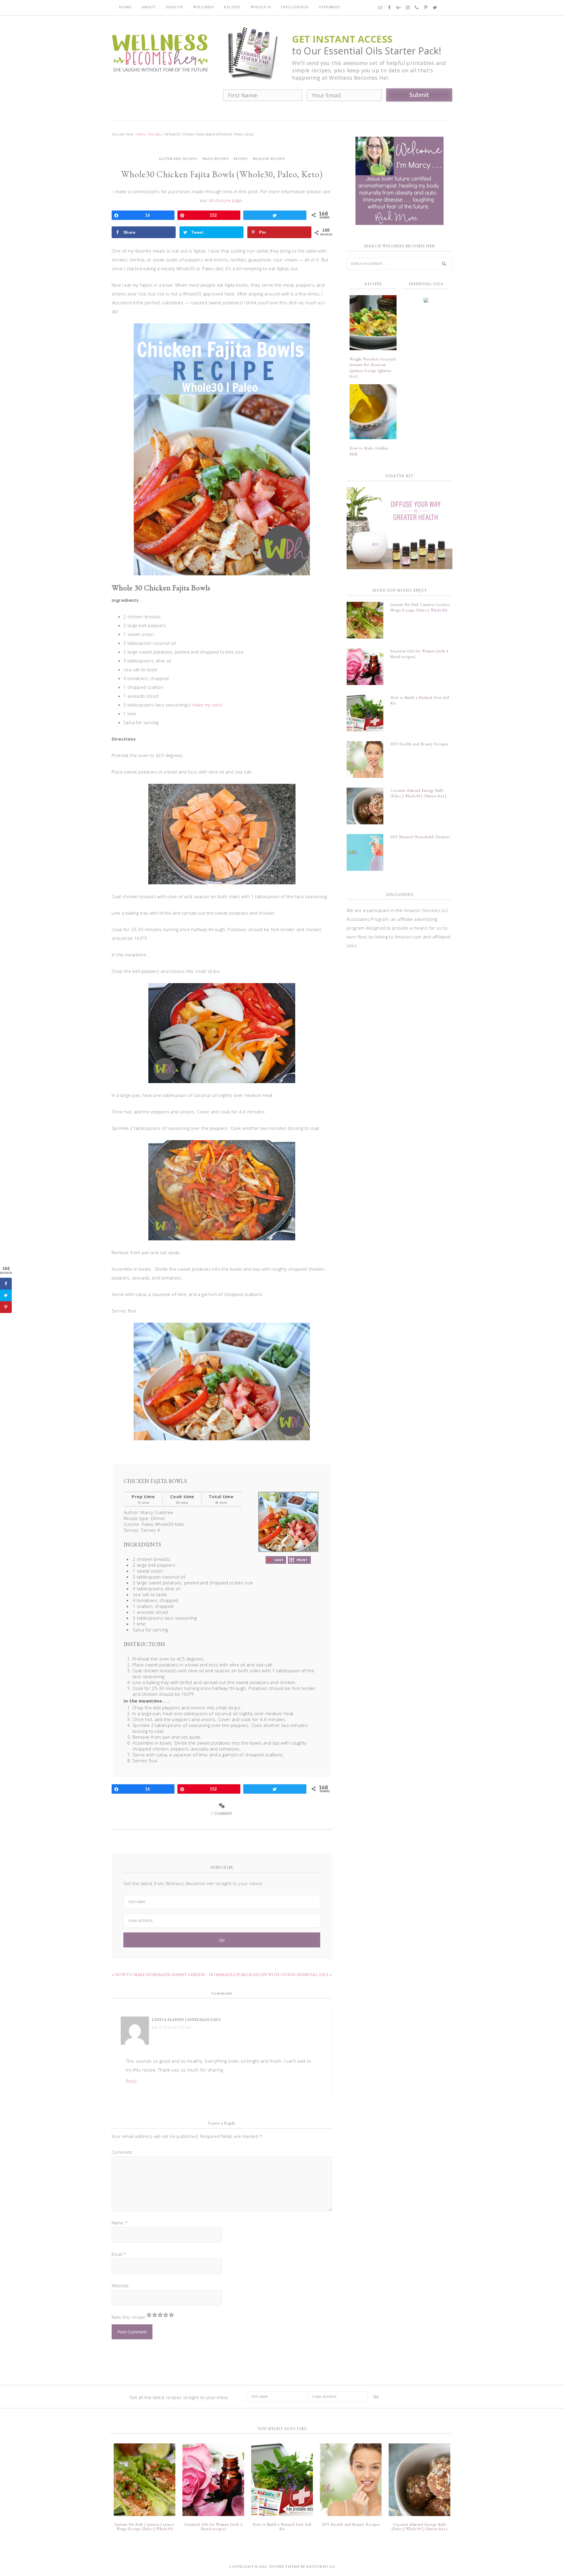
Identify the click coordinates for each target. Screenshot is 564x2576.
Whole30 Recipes (269, 159)
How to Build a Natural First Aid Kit (282, 2527)
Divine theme (284, 2567)
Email (119, 2254)
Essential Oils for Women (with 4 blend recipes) (213, 2527)
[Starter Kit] (399, 528)
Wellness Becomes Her (160, 52)
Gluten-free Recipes (178, 159)
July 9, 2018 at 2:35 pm (171, 2027)
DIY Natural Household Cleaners (420, 837)
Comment (122, 2152)
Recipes (241, 159)
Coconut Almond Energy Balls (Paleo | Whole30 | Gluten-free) (419, 2527)
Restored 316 (320, 2567)
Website (120, 2286)
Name (120, 2223)
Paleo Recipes (215, 159)
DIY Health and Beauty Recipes (419, 744)
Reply (131, 2081)
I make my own (205, 705)
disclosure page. (226, 200)
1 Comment (222, 1814)
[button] (276, 1560)
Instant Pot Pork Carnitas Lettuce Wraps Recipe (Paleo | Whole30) (145, 2527)
